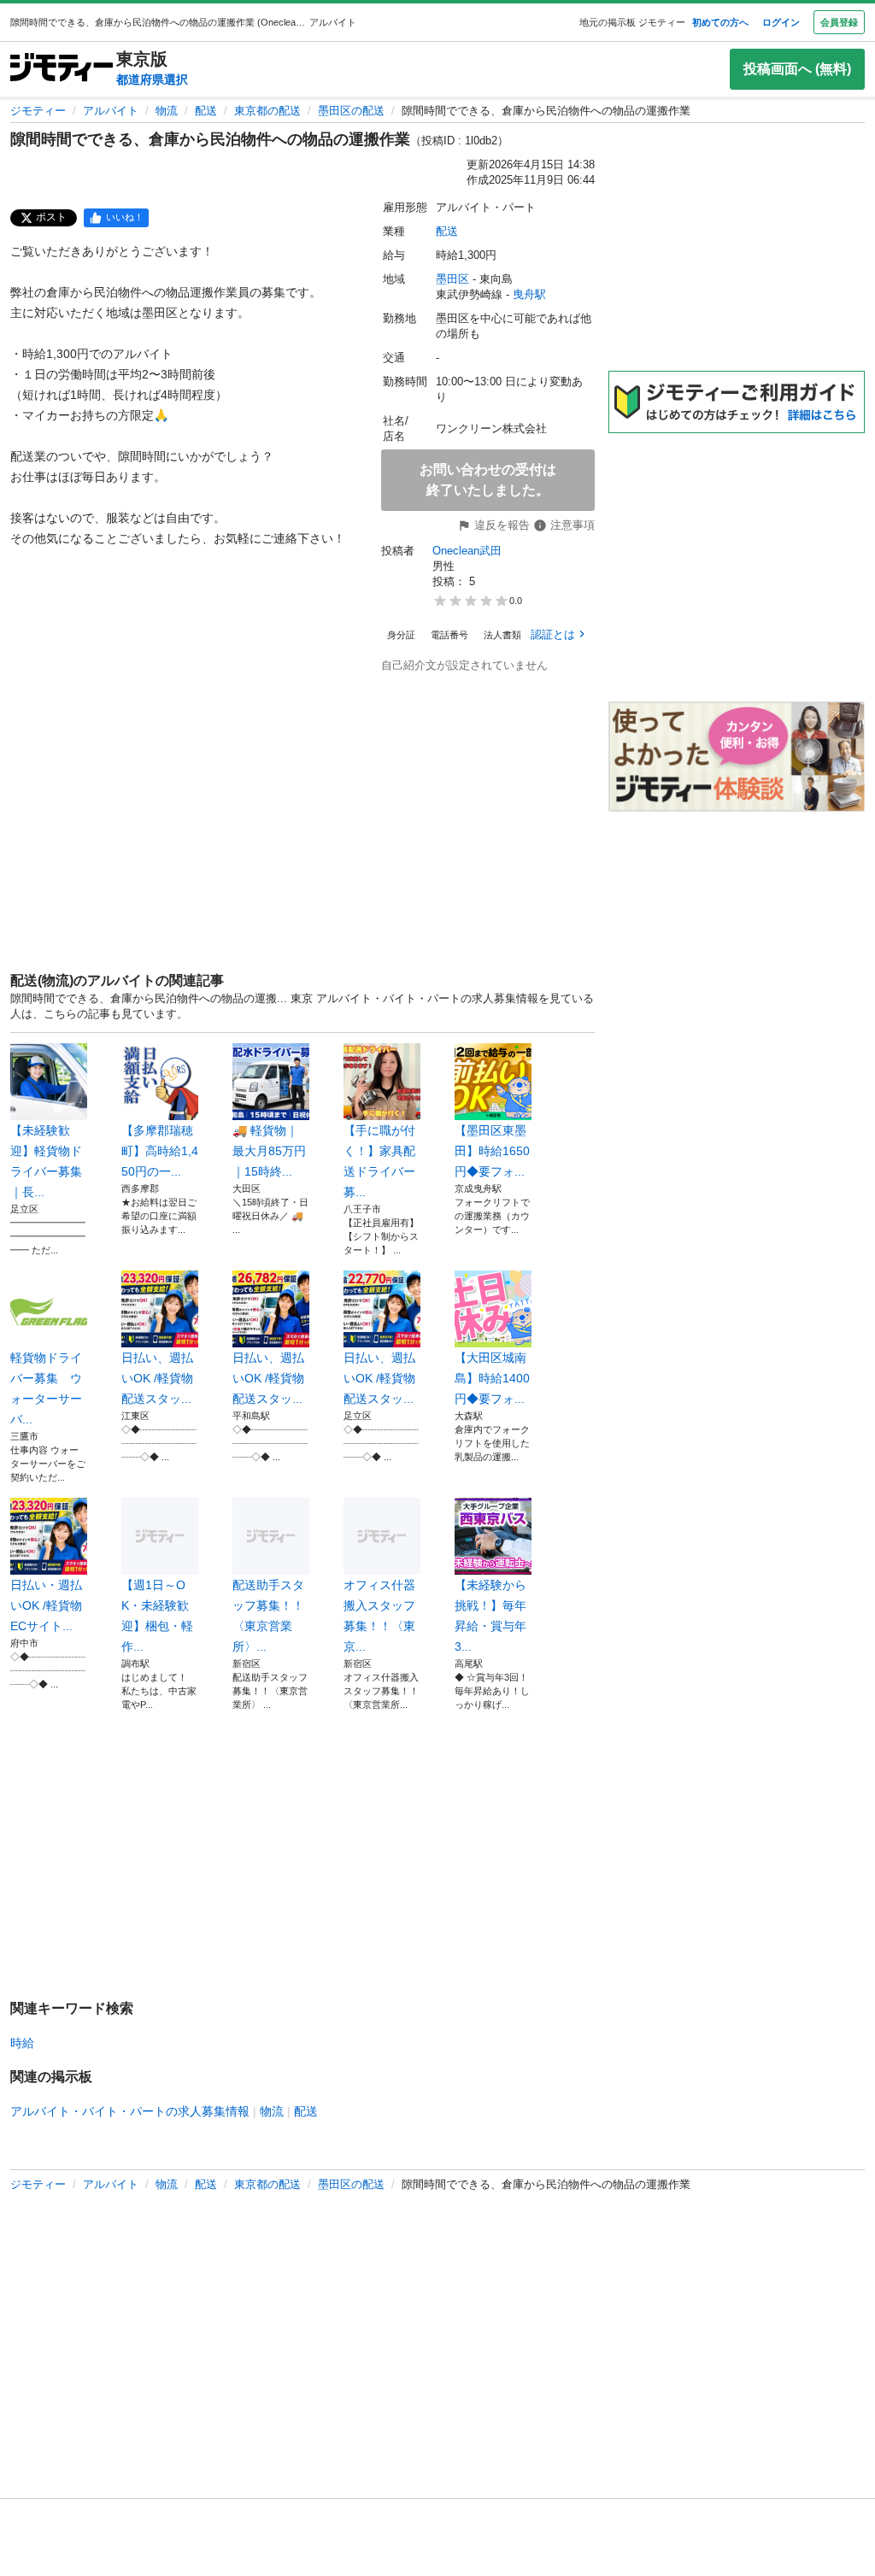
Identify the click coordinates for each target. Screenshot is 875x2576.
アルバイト (111, 111)
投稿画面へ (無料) (797, 69)
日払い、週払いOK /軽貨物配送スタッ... (157, 1378)
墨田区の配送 (351, 111)
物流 (167, 111)
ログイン (781, 22)
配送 (206, 111)
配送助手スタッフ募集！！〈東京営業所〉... (268, 1616)
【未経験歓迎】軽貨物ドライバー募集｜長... (46, 1161)
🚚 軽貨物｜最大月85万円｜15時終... (269, 1151)
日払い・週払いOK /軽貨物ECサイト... (46, 1605)
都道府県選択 (152, 79)
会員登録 (839, 22)
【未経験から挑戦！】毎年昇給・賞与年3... (490, 1616)
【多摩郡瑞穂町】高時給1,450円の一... (160, 1151)
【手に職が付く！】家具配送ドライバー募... (379, 1161)
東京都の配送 (267, 111)
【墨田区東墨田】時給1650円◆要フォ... (492, 1151)
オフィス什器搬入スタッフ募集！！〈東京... (379, 1616)
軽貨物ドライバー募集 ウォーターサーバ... (46, 1388)
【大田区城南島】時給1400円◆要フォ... (492, 1378)
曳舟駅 (529, 294)
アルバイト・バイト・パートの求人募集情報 (130, 2111)
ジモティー (38, 111)
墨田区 (452, 279)
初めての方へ (720, 22)
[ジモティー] (62, 69)
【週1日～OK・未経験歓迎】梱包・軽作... (157, 1616)
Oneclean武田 (467, 551)
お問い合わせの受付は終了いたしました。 (488, 480)
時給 (22, 2043)
